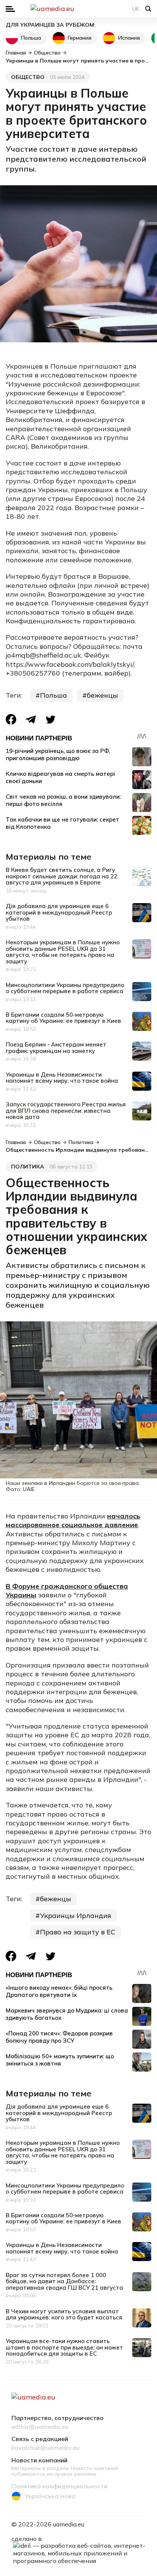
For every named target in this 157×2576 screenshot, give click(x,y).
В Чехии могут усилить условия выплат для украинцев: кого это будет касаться (64, 2314)
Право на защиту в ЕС (78, 1932)
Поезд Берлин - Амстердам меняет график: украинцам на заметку (56, 1048)
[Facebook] (11, 719)
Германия (80, 38)
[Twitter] (51, 720)
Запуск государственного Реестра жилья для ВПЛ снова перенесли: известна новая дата (66, 1111)
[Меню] (10, 9)
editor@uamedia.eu (40, 2427)
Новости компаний (39, 2460)
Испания (129, 38)
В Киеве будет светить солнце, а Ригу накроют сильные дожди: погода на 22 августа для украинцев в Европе (62, 876)
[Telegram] (31, 720)
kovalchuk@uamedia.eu (46, 2448)
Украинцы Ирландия (76, 1916)
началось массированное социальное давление (73, 1520)
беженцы (103, 695)
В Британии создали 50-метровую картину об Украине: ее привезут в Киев (63, 1018)
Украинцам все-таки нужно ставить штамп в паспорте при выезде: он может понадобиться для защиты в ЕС (64, 2347)
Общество (28, 77)
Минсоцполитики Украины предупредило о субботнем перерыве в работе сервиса (65, 988)
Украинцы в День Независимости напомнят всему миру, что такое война (62, 1078)
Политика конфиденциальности (59, 2486)
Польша (31, 38)
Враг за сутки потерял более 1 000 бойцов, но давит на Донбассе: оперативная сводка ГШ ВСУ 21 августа (64, 2281)
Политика (28, 1167)
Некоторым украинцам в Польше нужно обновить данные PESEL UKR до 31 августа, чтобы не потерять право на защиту (63, 952)
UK (136, 9)
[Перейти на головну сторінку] (78, 9)
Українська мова (50, 2496)
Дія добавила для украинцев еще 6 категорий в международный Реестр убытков (59, 912)
